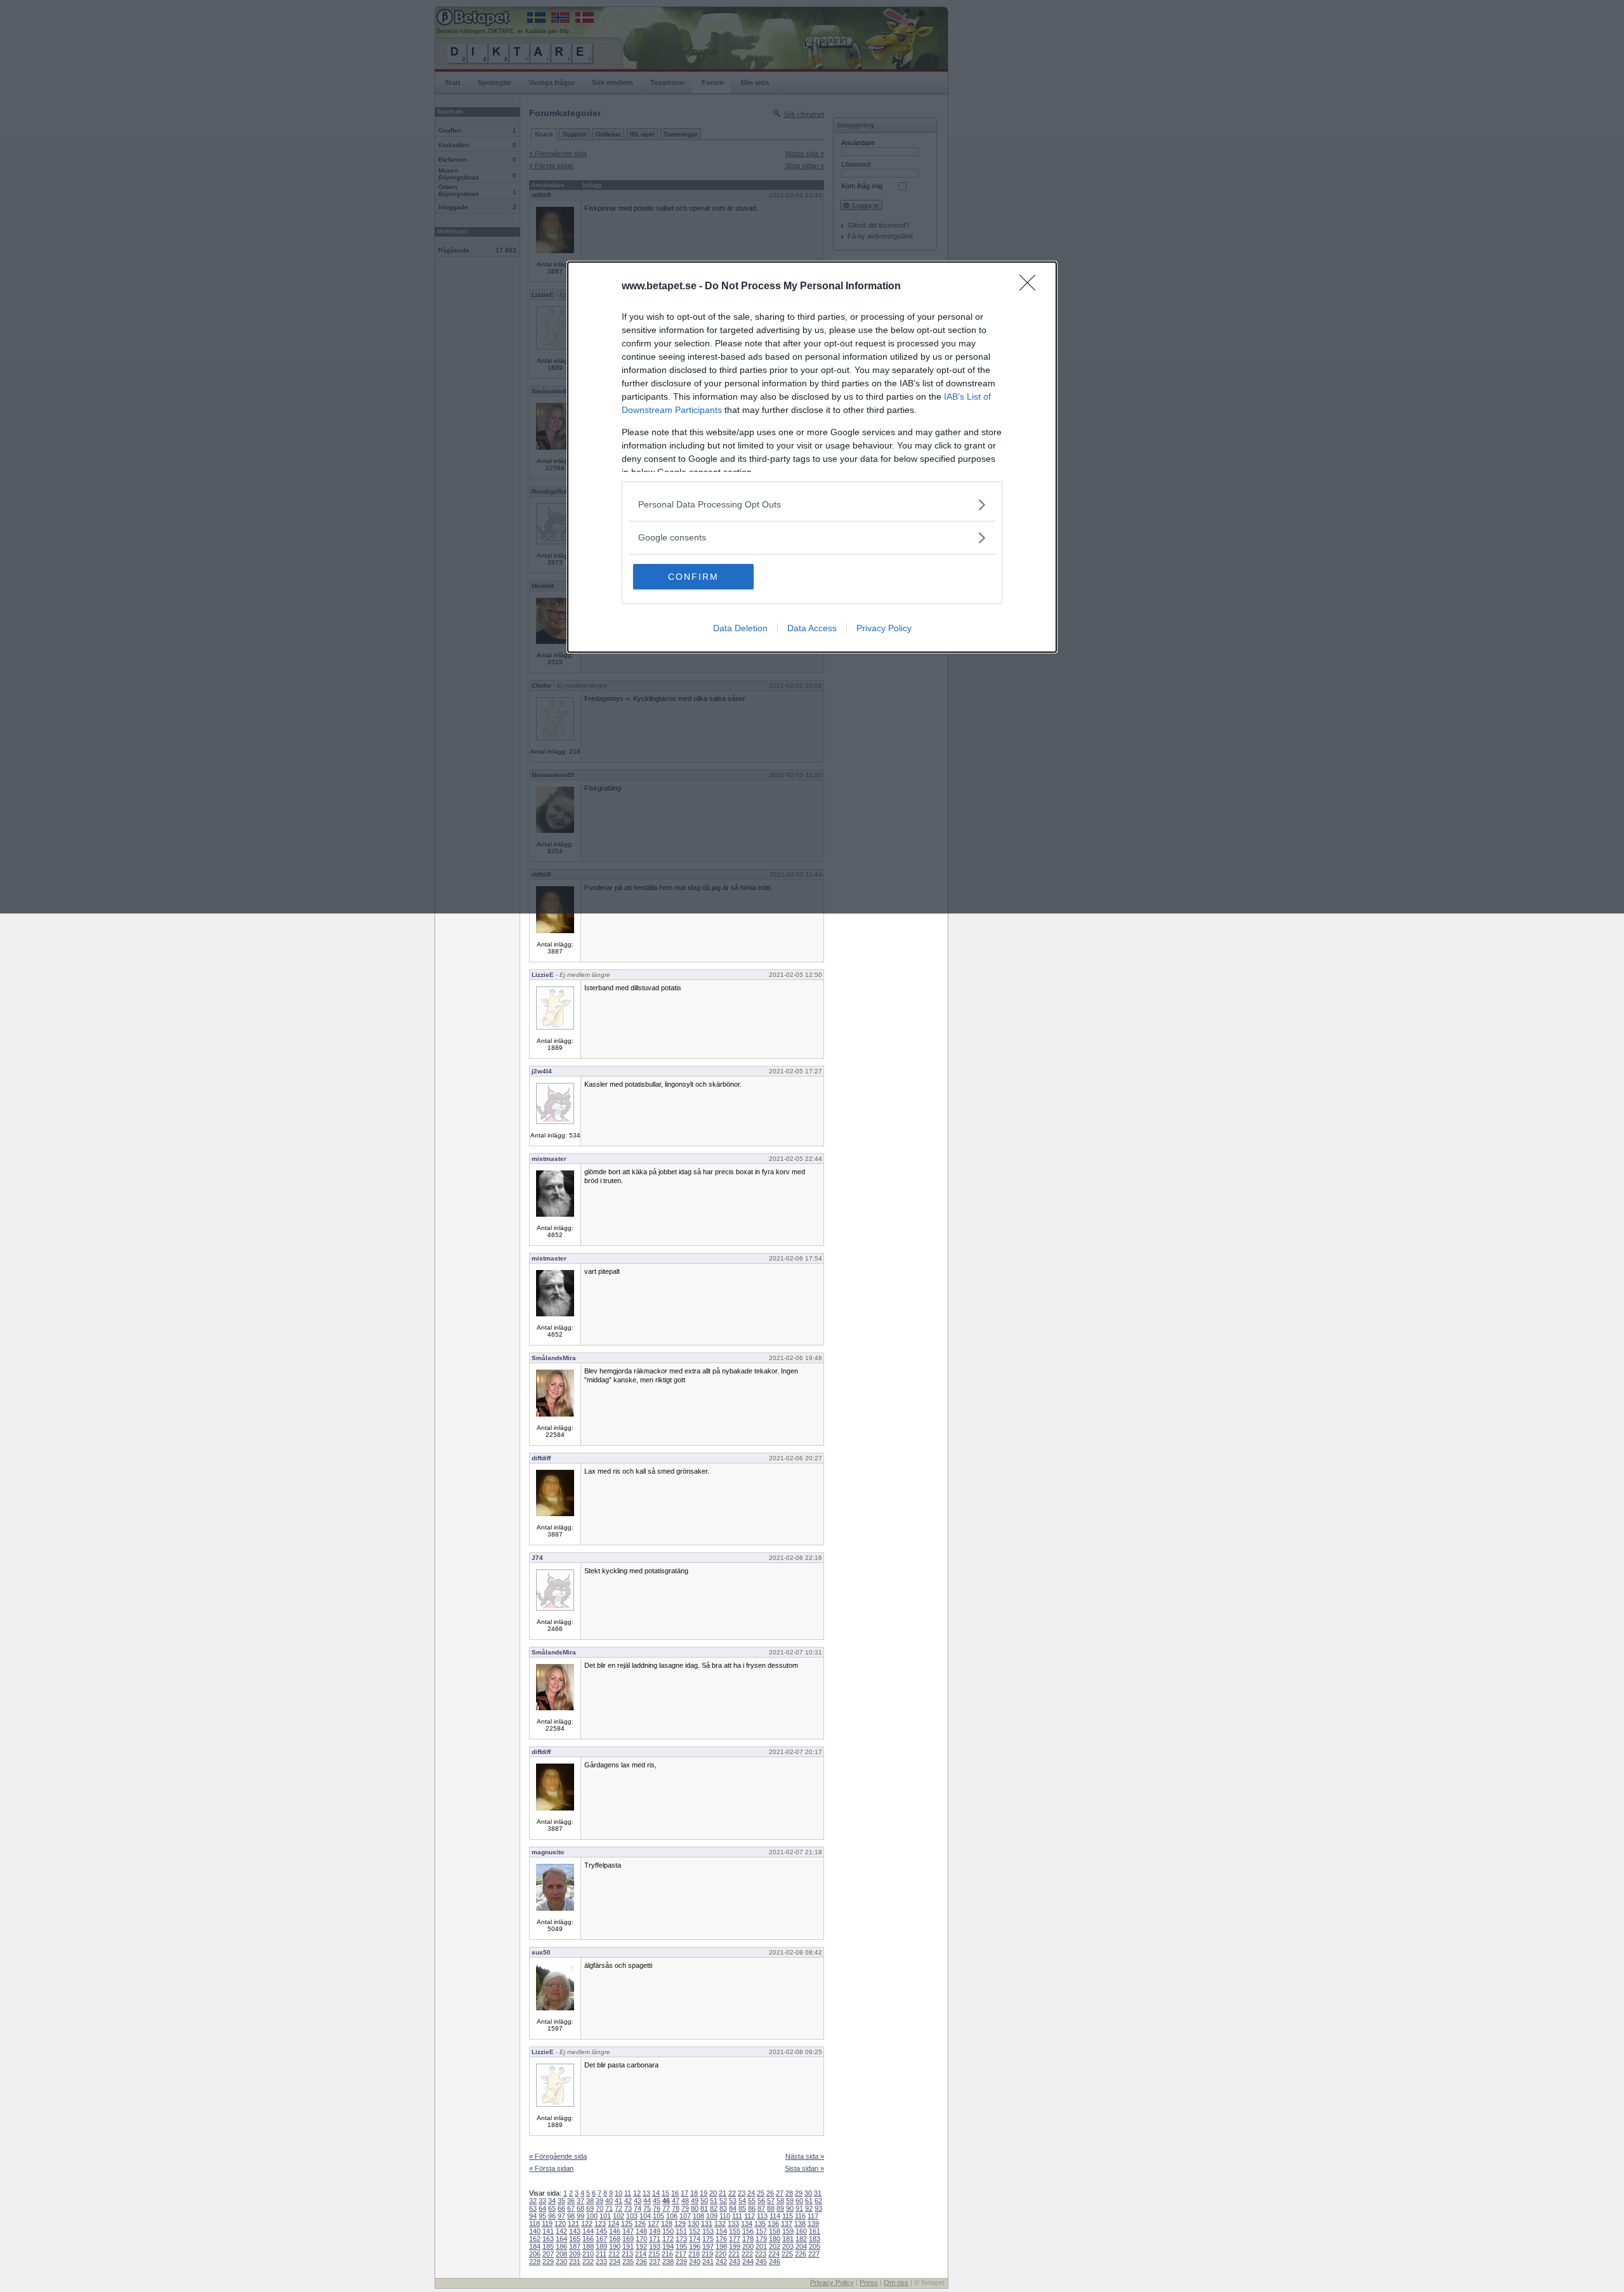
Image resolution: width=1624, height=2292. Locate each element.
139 (813, 2223)
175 (708, 2239)
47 (676, 2201)
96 (552, 2216)
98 (571, 2216)
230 (561, 2262)
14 (656, 2193)
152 (695, 2231)
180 (775, 2239)
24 (751, 2193)
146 (615, 2231)
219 (707, 2254)
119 (547, 2223)
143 (575, 2231)
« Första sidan (551, 2168)
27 (780, 2193)
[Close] (1031, 287)
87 (761, 2208)
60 (799, 2201)
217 (681, 2254)
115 (788, 2216)
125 (627, 2223)
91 (799, 2208)
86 (752, 2208)
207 (548, 2254)
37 (580, 2201)
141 (548, 2231)
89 (780, 2208)
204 (801, 2246)
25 (761, 2193)
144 (588, 2231)
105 (658, 2216)
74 (638, 2208)
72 (619, 2208)
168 (615, 2239)
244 (748, 2262)
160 (801, 2231)
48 (685, 2201)
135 (760, 2223)
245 (761, 2262)
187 (575, 2246)
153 (708, 2231)
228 (535, 2262)
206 (535, 2254)
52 (723, 2201)
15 (665, 2193)
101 (605, 2216)
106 (672, 2216)
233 (601, 2262)
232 (588, 2262)
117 (813, 2216)
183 (815, 2239)
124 (613, 2223)
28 (789, 2193)
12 (637, 2193)
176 (721, 2239)
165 (575, 2239)
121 (573, 2223)
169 (628, 2239)
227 (814, 2254)
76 (657, 2208)
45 (657, 2201)
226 (801, 2254)
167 (601, 2239)
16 (675, 2193)
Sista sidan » (804, 2168)
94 (533, 2216)
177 (735, 2239)
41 (619, 2201)
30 (808, 2193)
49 (695, 2201)
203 (788, 2246)
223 (761, 2254)
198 (721, 2246)
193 (655, 2246)
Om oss (896, 2282)
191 (628, 2246)
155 (735, 2231)
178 (748, 2239)
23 (742, 2193)
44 (647, 2201)
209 (575, 2254)
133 (733, 2223)
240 (695, 2262)
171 (655, 2239)
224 (774, 2254)
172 (668, 2239)
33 (542, 2201)
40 (609, 2201)
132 (720, 2223)
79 (685, 2208)
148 (641, 2231)
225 (787, 2254)
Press (869, 2282)
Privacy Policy (884, 628)
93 (818, 2208)
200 (748, 2246)
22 (732, 2193)
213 (627, 2254)
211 (601, 2254)
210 (588, 2254)
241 (708, 2262)
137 (787, 2223)
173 (681, 2239)
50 (704, 2201)
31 (818, 2193)
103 (632, 2216)
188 (588, 2246)
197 (708, 2246)
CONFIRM (693, 577)
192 (641, 2246)
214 (641, 2254)
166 (588, 2239)
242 (721, 2262)
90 (790, 2208)
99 (580, 2216)
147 (628, 2231)
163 (548, 2239)
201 (761, 2246)
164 (561, 2239)
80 (695, 2208)
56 (761, 2201)
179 (761, 2239)
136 (773, 2223)
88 (771, 2208)
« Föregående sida (558, 2156)
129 (680, 2223)
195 (681, 2246)
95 (542, 2216)
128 (667, 2223)
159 (788, 2231)
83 (723, 2208)
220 (721, 2254)
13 (646, 2193)
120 (560, 2223)
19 (704, 2193)
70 (599, 2208)
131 (707, 2223)
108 (698, 2216)
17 (684, 2193)
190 (615, 2246)
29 (799, 2193)
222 (747, 2254)
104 (645, 2216)
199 (735, 2246)
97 (561, 2216)
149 (655, 2231)
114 (775, 2216)
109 (712, 2216)
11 (628, 2193)
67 (571, 2208)
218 (694, 2254)
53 (733, 2201)
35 (561, 2201)
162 (535, 2239)
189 (601, 2246)
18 (694, 2193)
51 (714, 2201)
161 (815, 2231)
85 (742, 2208)
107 (685, 2216)
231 (575, 2262)
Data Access (812, 628)
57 (771, 2201)
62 (818, 2201)
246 (775, 2262)
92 (809, 2208)
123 (600, 2223)
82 (714, 2208)
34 (552, 2201)
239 (681, 2262)
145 (601, 2231)
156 (748, 2231)
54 (742, 2201)
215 (654, 2254)
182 (801, 2239)
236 (641, 2262)
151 (681, 2231)
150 (668, 2231)
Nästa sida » (805, 2156)
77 (666, 2208)
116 (800, 2216)
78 (676, 2208)
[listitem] (812, 505)
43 (638, 2201)
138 (800, 2223)
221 (734, 2254)
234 (615, 2262)
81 (704, 2208)
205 (815, 2246)
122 (587, 2223)
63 (533, 2208)
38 (590, 2201)
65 (552, 2208)
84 (733, 2208)
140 (535, 2231)
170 (641, 2239)
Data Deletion (740, 628)
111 (737, 2216)
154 (721, 2231)
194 (668, 2246)
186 (561, 2246)
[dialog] (812, 457)
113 (762, 2216)
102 (619, 2216)
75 (647, 2208)
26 (770, 2193)
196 (695, 2246)
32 (533, 2201)
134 (747, 2223)
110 (725, 2216)
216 (667, 2254)
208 (561, 2254)
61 (809, 2201)
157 (761, 2231)
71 (609, 2208)
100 (592, 2216)
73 (628, 2208)
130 (693, 2223)
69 (590, 2208)
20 (713, 2193)
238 (668, 2262)
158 (775, 2231)
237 (655, 2262)
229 (548, 2262)
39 (599, 2201)
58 (780, 2201)
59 (790, 2201)
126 (640, 2223)
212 (614, 2254)
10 (619, 2193)
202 (775, 2246)
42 (628, 2201)
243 (735, 2262)
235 (628, 2262)
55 (752, 2201)
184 (535, 2246)
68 (580, 2208)
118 (534, 2223)
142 (561, 2231)
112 (750, 2216)
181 (788, 2239)
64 (542, 2208)
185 (548, 2246)
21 (723, 2193)
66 (561, 2208)
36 (571, 2201)
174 (695, 2239)
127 (653, 2223)
